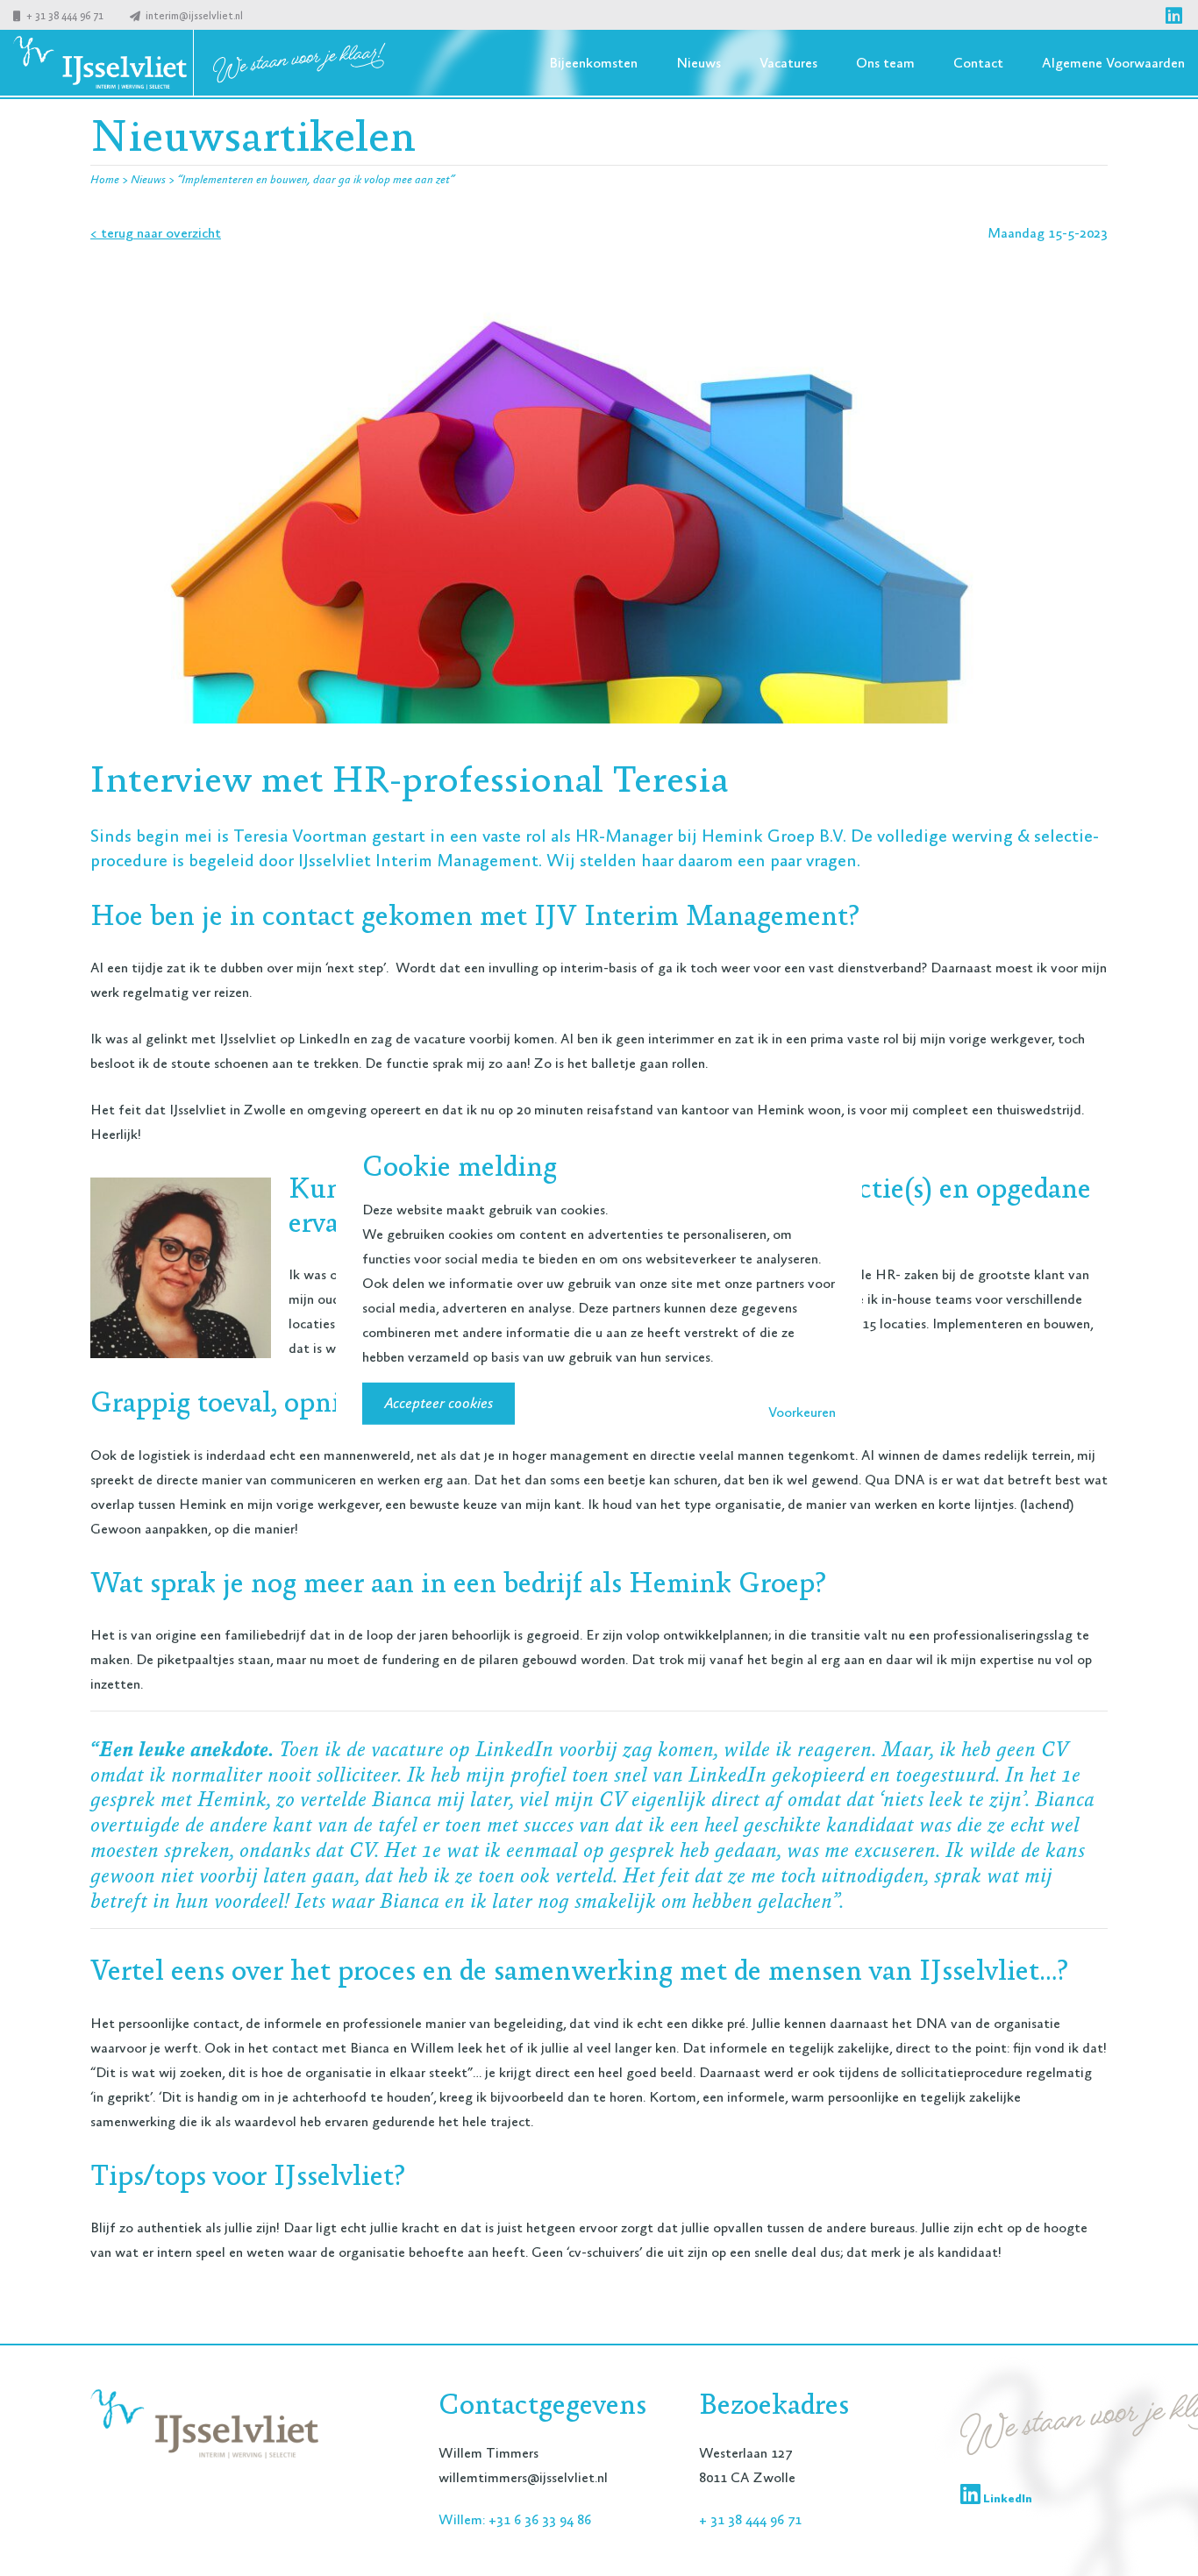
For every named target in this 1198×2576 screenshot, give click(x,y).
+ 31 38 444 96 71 (64, 16)
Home (105, 180)
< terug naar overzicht (156, 233)
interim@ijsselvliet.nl (193, 16)
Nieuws (148, 180)
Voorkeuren (802, 1413)
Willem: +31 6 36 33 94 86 (515, 2520)
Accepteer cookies (439, 1403)
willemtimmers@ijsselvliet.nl (523, 2478)
